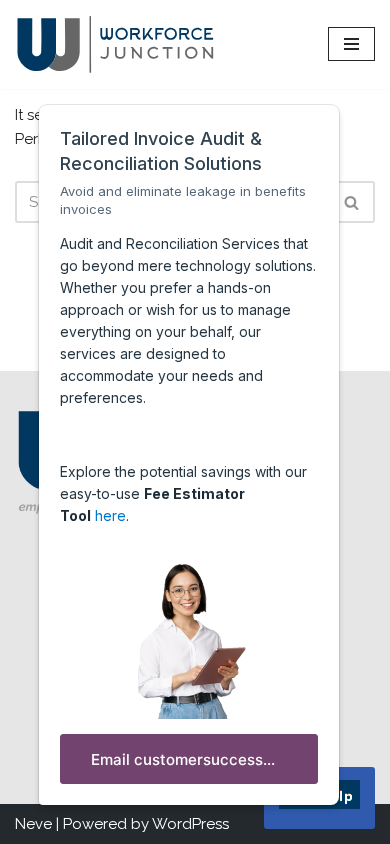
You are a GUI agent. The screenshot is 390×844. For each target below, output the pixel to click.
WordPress (190, 824)
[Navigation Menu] (351, 44)
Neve (33, 824)
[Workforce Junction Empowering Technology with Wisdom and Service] (115, 44)
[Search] (352, 202)
